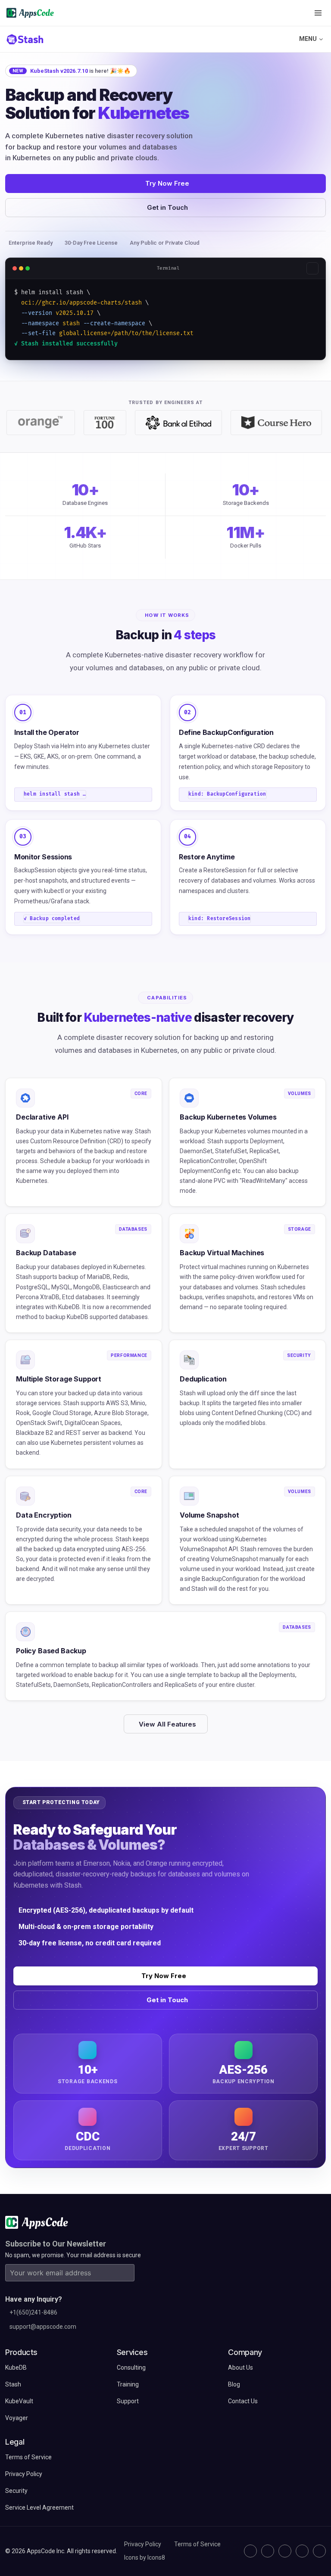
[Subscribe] (126, 2273)
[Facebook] (302, 2551)
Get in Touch (167, 207)
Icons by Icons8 (145, 2557)
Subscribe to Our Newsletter (56, 2244)
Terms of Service (197, 2544)
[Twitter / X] (268, 2551)
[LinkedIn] (285, 2551)
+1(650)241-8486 (33, 2312)
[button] (318, 13)
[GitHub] (250, 2551)
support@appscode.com (43, 2327)
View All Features (167, 1724)
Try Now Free (167, 183)
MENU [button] (308, 39)
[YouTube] (319, 2551)
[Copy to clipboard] (312, 268)
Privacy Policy (143, 2544)
